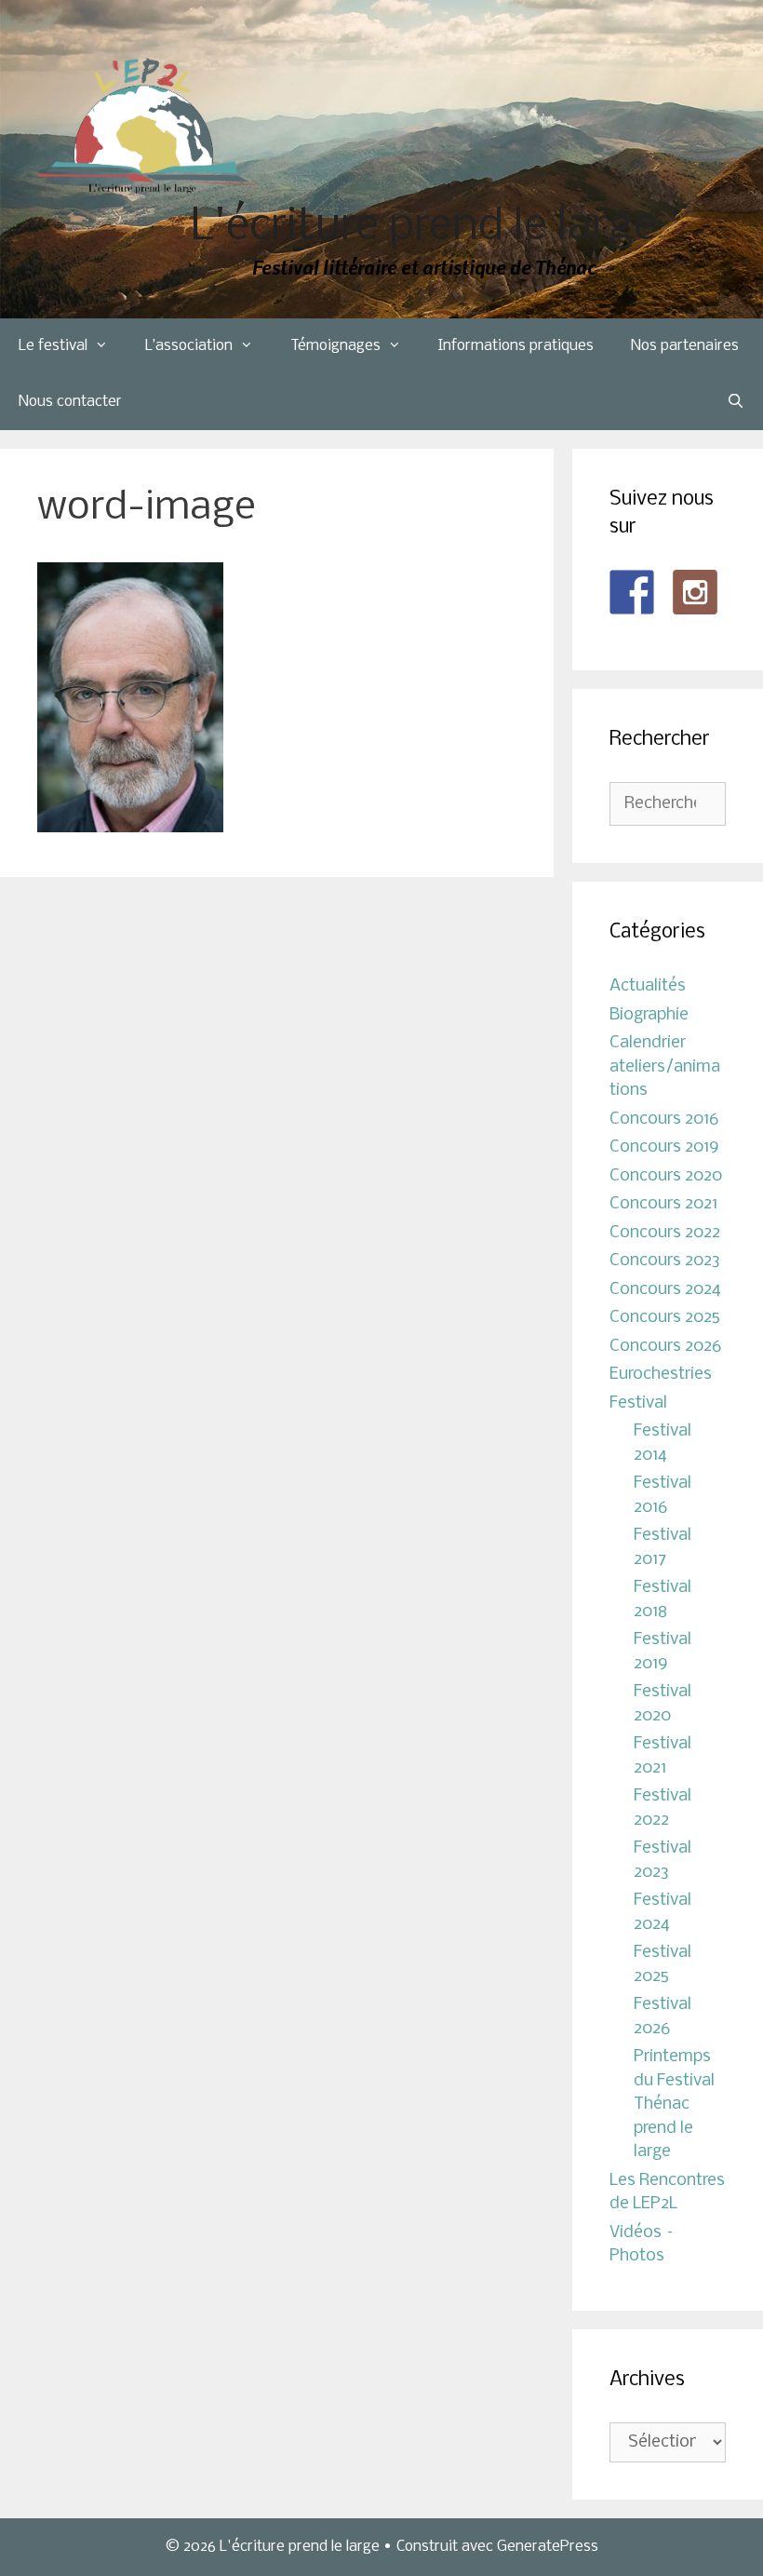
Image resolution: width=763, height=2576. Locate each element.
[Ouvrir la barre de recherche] (736, 402)
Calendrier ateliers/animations (665, 1067)
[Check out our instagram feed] (695, 592)
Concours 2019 (664, 1147)
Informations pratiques (516, 346)
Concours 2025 (665, 1318)
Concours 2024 (665, 1290)
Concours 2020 (666, 1176)
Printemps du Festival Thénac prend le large (674, 2104)
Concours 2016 (664, 1119)
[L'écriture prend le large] (147, 126)
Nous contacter (70, 402)
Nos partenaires (685, 346)
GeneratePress (548, 2547)
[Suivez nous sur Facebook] (632, 592)
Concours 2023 (665, 1261)
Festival (638, 1403)
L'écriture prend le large (424, 228)
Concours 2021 (663, 1204)
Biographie (649, 1015)
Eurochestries (661, 1375)
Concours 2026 (665, 1347)
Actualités (648, 986)
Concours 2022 (665, 1233)
